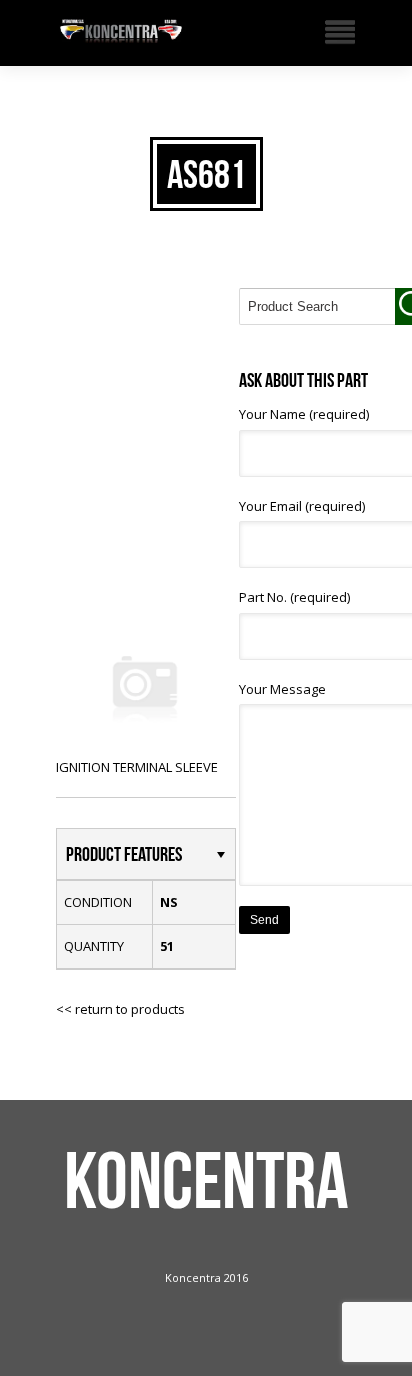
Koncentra (206, 1180)
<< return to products (120, 1009)
